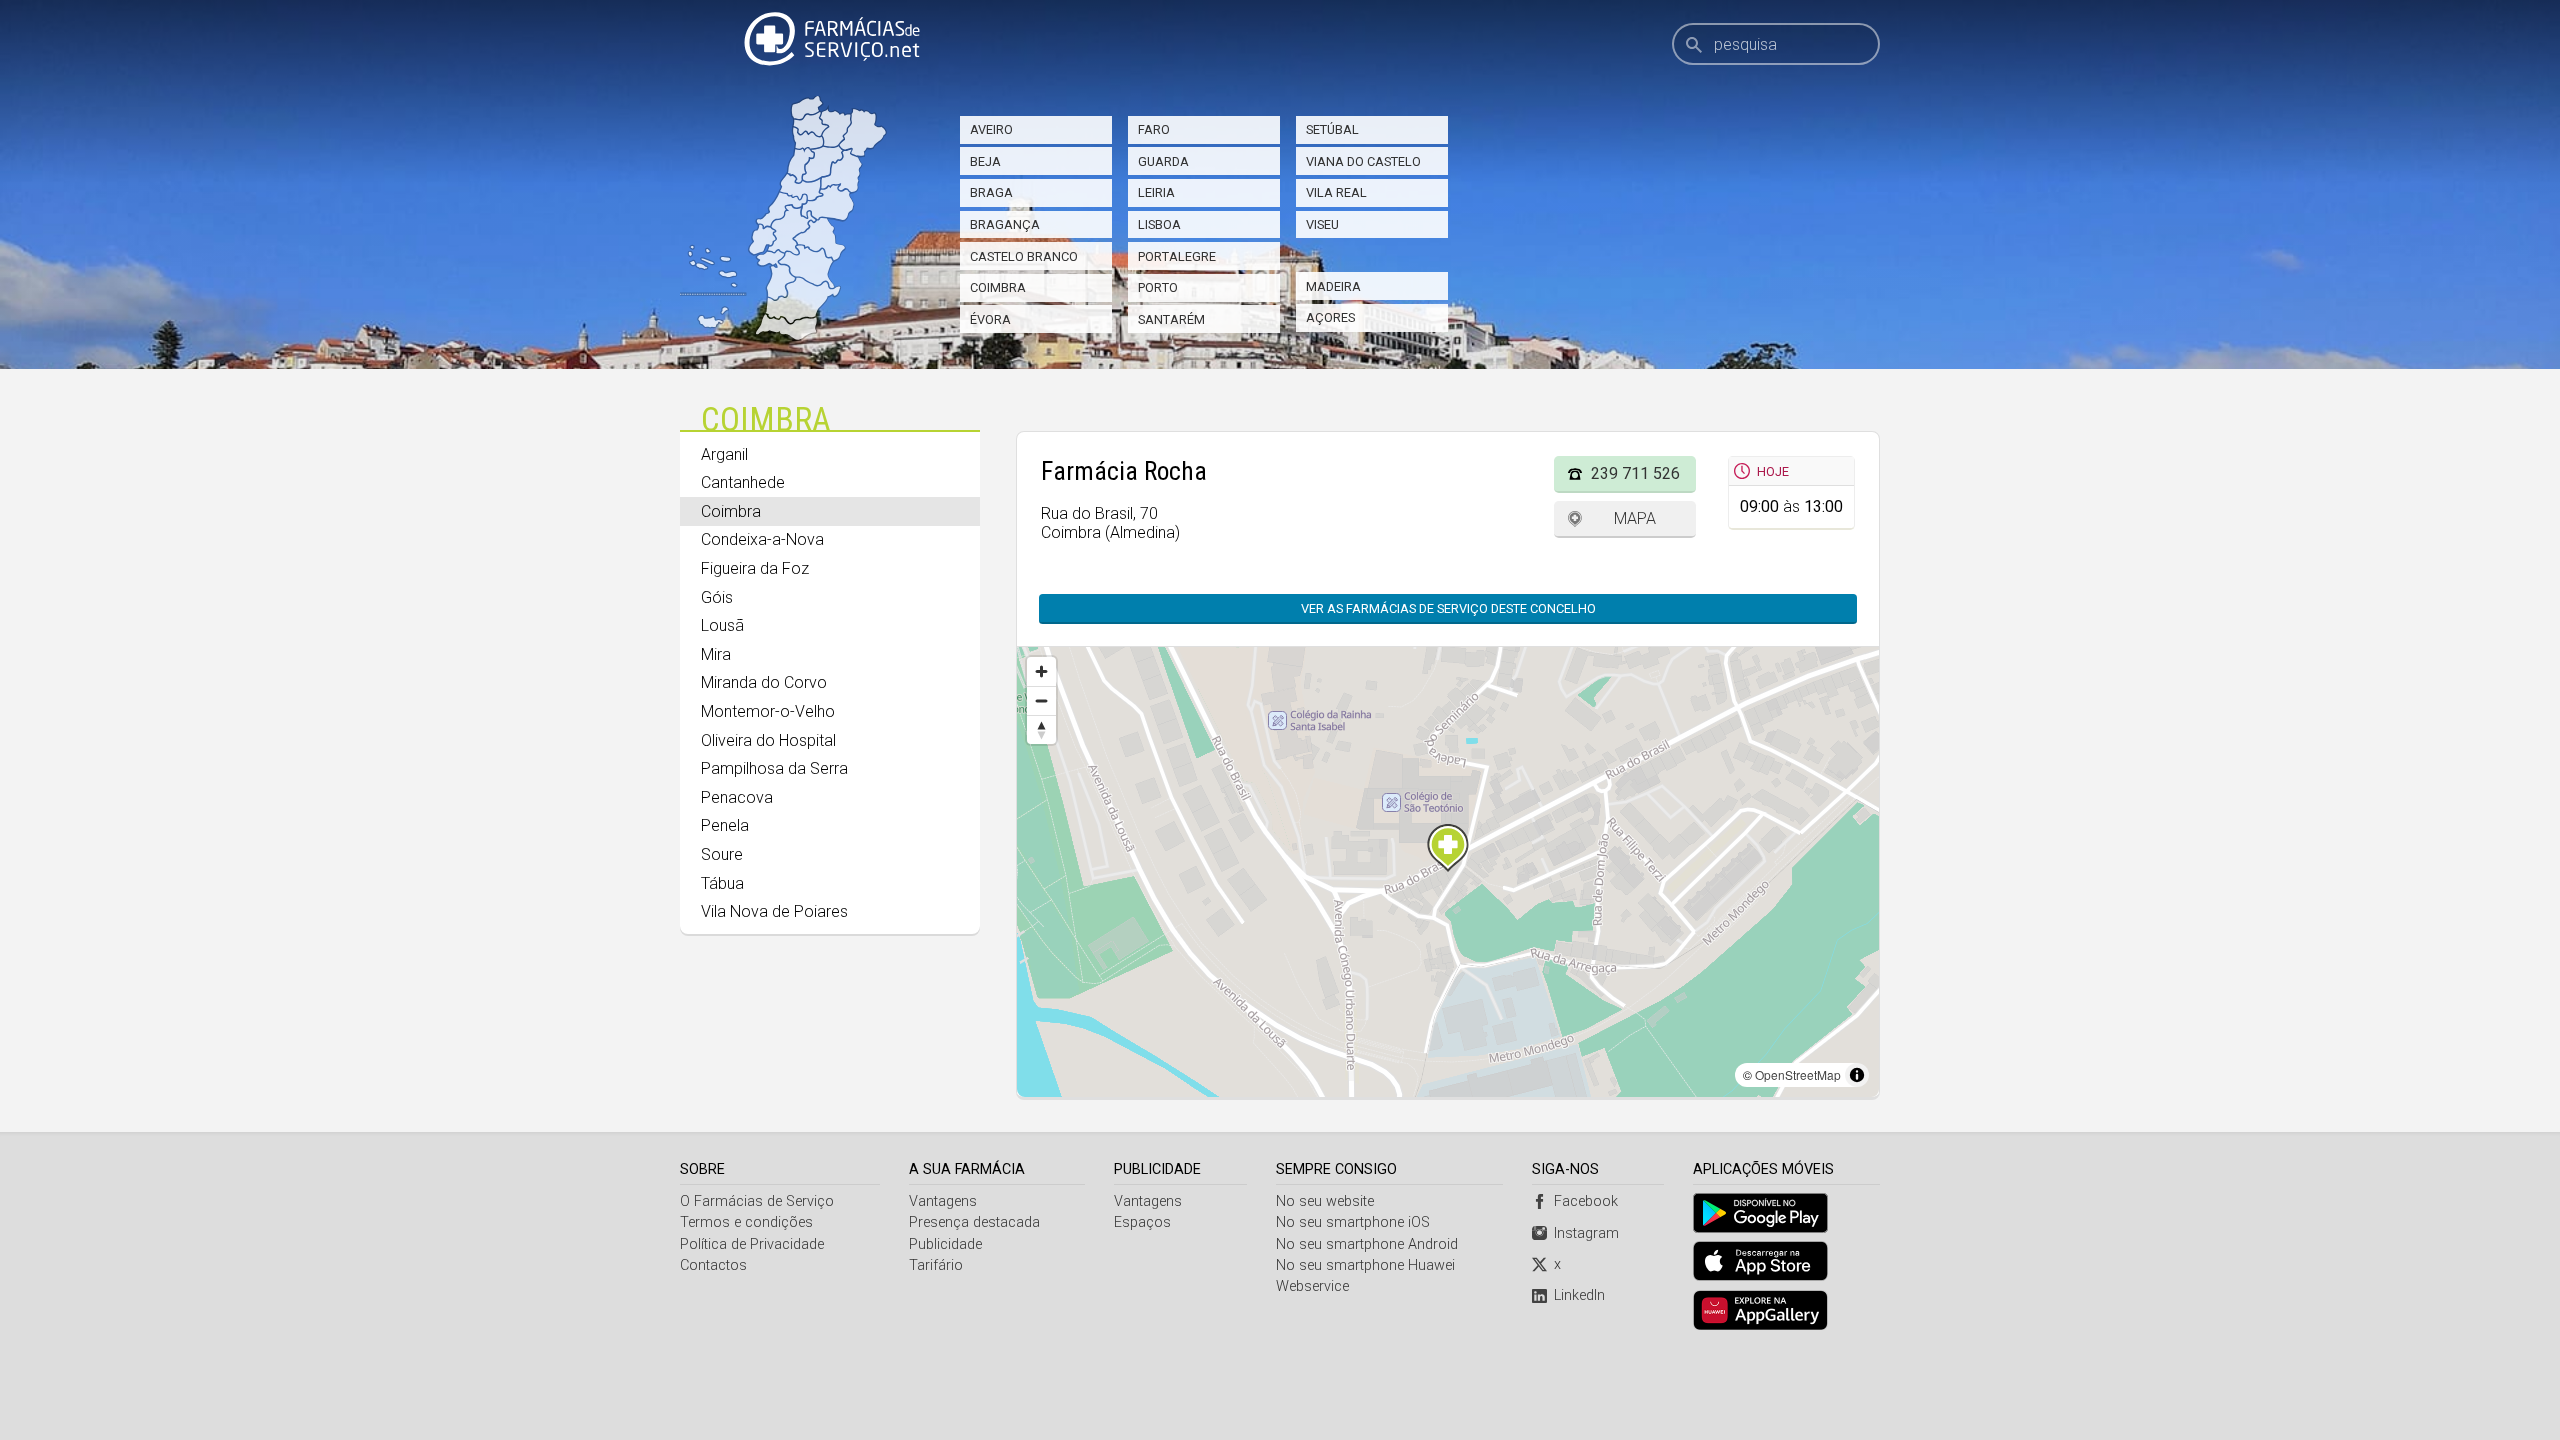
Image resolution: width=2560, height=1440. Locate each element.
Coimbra (998, 287)
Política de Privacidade (752, 1244)
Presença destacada (974, 1222)
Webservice (1312, 1286)
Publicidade (945, 1244)
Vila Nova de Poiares (774, 911)
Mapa (1635, 518)
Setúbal (1332, 129)
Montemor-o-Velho (768, 711)
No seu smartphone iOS (1353, 1222)
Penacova (737, 797)
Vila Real (1336, 192)
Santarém (1171, 319)
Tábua (722, 883)
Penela (725, 825)
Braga (991, 192)
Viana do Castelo (1363, 161)
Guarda (1163, 161)
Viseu (1322, 224)
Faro (1154, 129)
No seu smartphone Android (1367, 1244)
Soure (722, 854)
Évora (990, 319)
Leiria (1156, 192)
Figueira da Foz (755, 568)
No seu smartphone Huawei (1365, 1265)
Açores (1330, 317)
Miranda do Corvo (764, 682)
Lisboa (1159, 224)
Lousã (722, 625)
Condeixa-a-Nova (762, 539)
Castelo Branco (1024, 256)
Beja (985, 161)
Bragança (1005, 224)
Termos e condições (746, 1222)
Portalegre (1177, 256)
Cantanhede (743, 482)
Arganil (724, 454)
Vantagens (943, 1201)
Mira (716, 654)
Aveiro (991, 129)
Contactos (713, 1265)
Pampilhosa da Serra (774, 768)
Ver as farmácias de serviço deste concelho (1448, 608)
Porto (1158, 287)
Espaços (1142, 1222)
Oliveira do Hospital (768, 740)
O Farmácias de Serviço (757, 1201)
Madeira (1333, 286)
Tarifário (936, 1265)
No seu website (1325, 1201)
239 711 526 (1635, 473)
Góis (717, 597)
